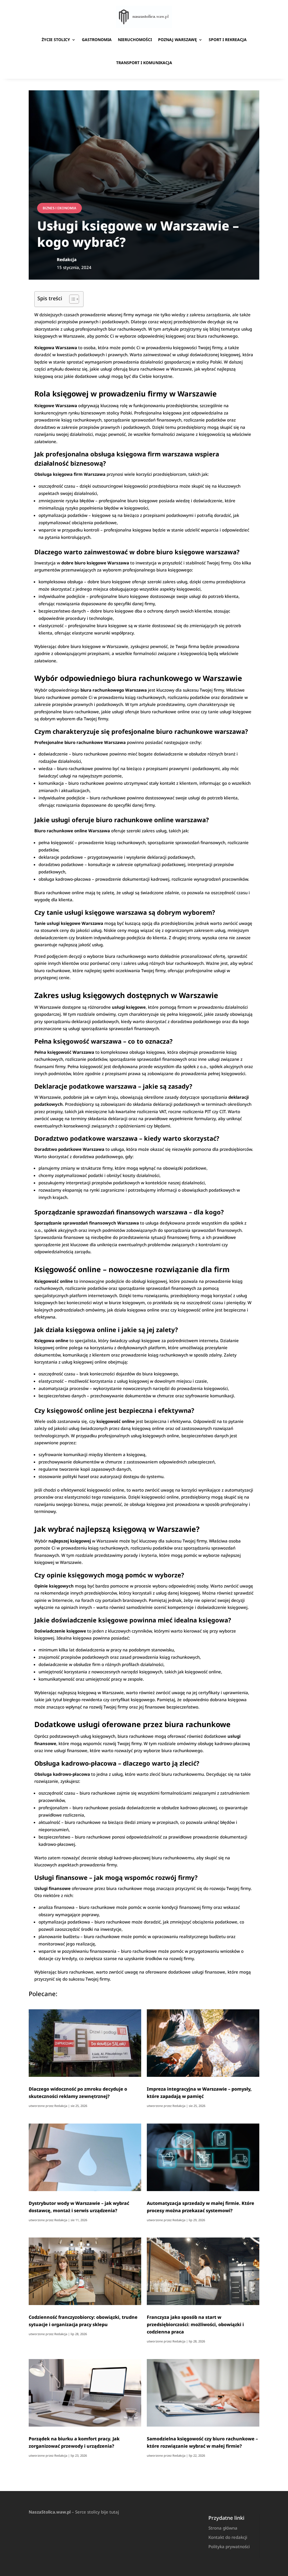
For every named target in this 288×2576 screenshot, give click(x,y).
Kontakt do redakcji (228, 2537)
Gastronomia (97, 40)
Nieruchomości (135, 40)
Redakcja (61, 2106)
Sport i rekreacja (228, 40)
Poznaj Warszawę (177, 40)
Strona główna (223, 2528)
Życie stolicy (56, 40)
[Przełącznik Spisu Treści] (71, 299)
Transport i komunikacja (144, 63)
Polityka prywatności (229, 2546)
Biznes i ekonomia (59, 208)
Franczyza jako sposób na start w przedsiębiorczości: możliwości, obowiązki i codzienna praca (195, 2324)
